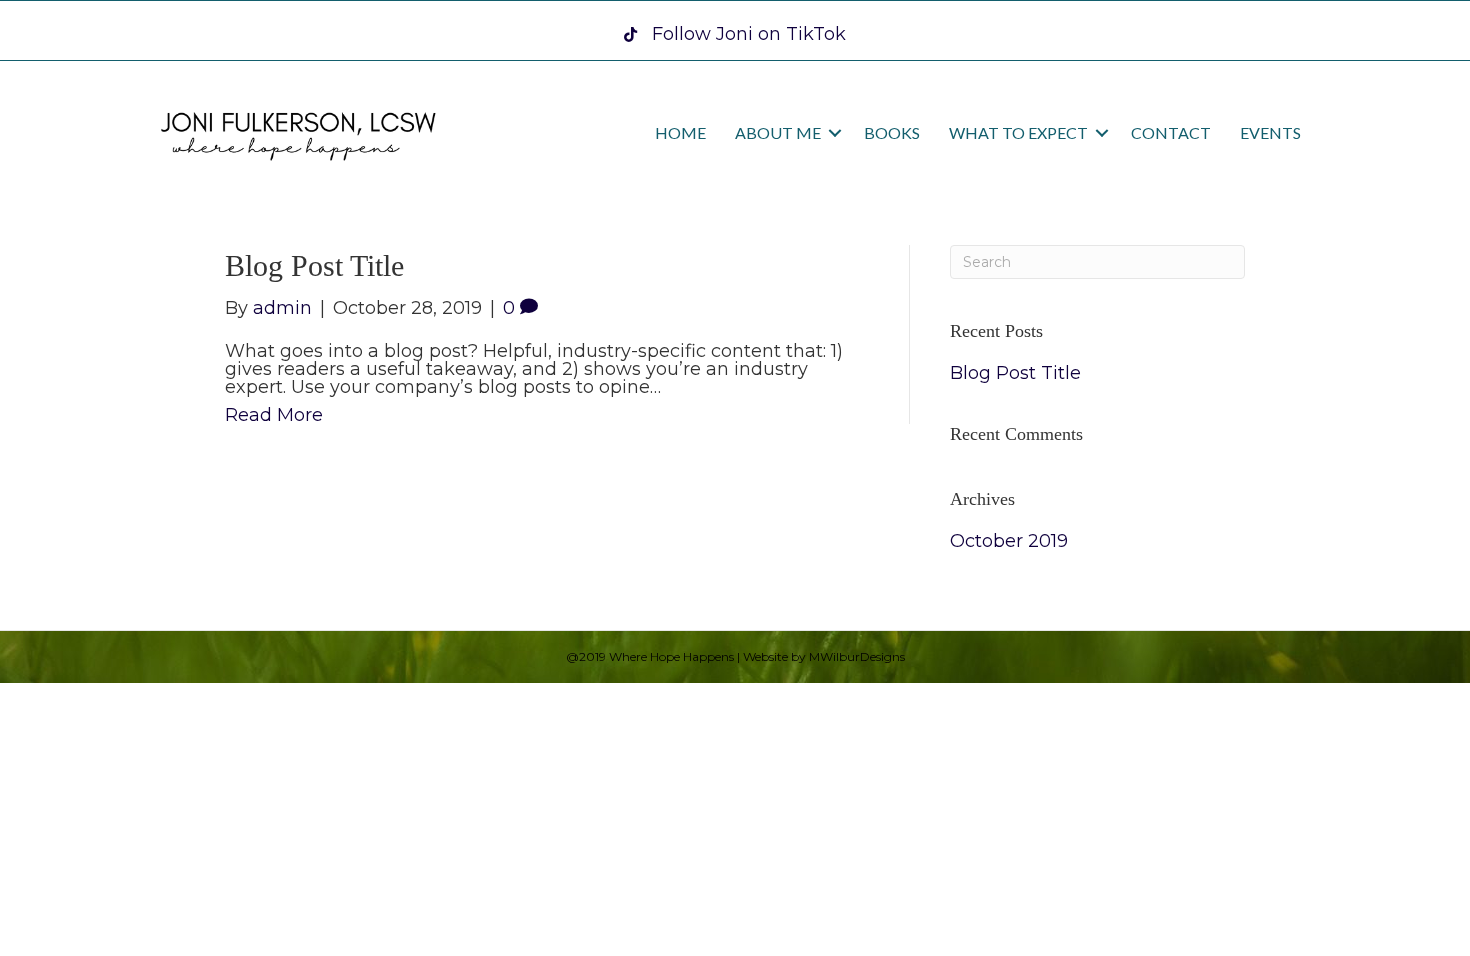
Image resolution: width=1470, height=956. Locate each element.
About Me (778, 132)
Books (892, 132)
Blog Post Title (314, 265)
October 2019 (1009, 541)
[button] (835, 133)
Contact (1171, 132)
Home (680, 132)
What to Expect (1018, 132)
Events (1270, 132)
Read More (274, 415)
